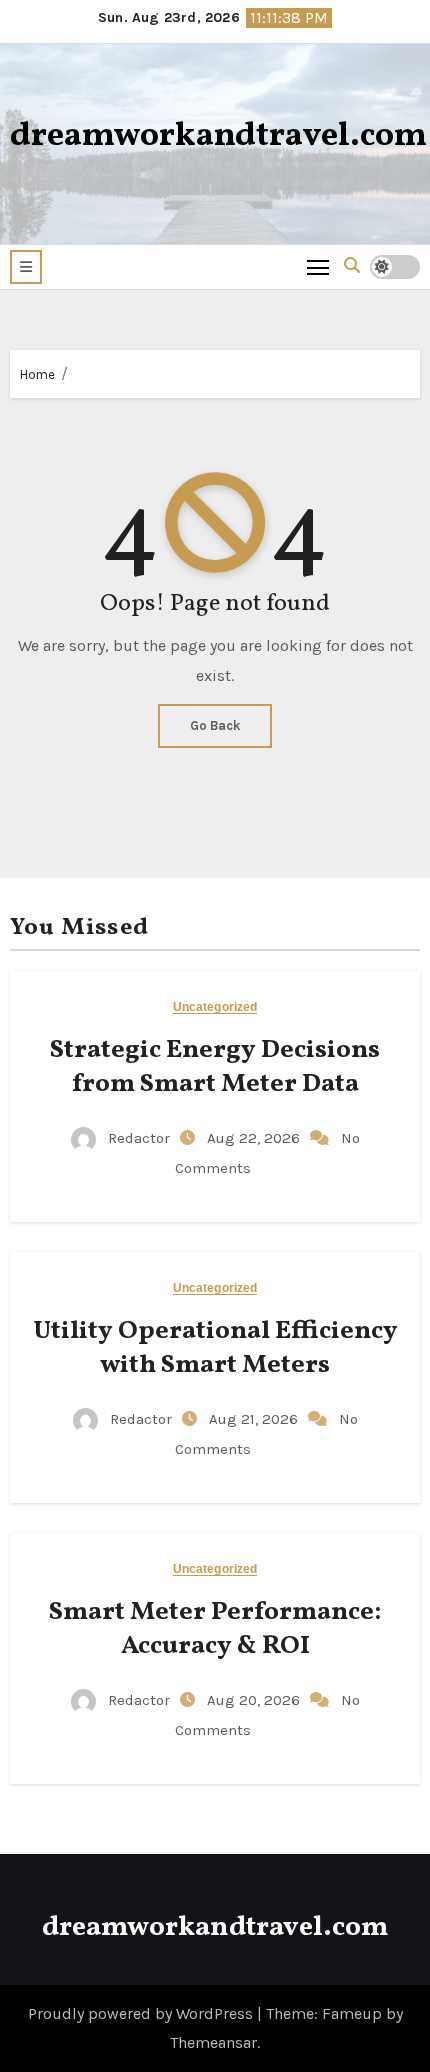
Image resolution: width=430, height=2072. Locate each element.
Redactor (139, 1138)
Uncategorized (215, 1007)
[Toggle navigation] (318, 266)
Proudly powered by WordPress (142, 2013)
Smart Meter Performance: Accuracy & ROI (215, 1629)
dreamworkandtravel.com (218, 136)
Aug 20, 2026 (255, 1700)
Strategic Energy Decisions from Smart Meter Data (215, 1067)
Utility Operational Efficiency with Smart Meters (215, 1348)
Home (37, 374)
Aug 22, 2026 (255, 1138)
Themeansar (213, 2042)
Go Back (215, 725)
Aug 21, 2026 (255, 1419)
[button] (26, 267)
